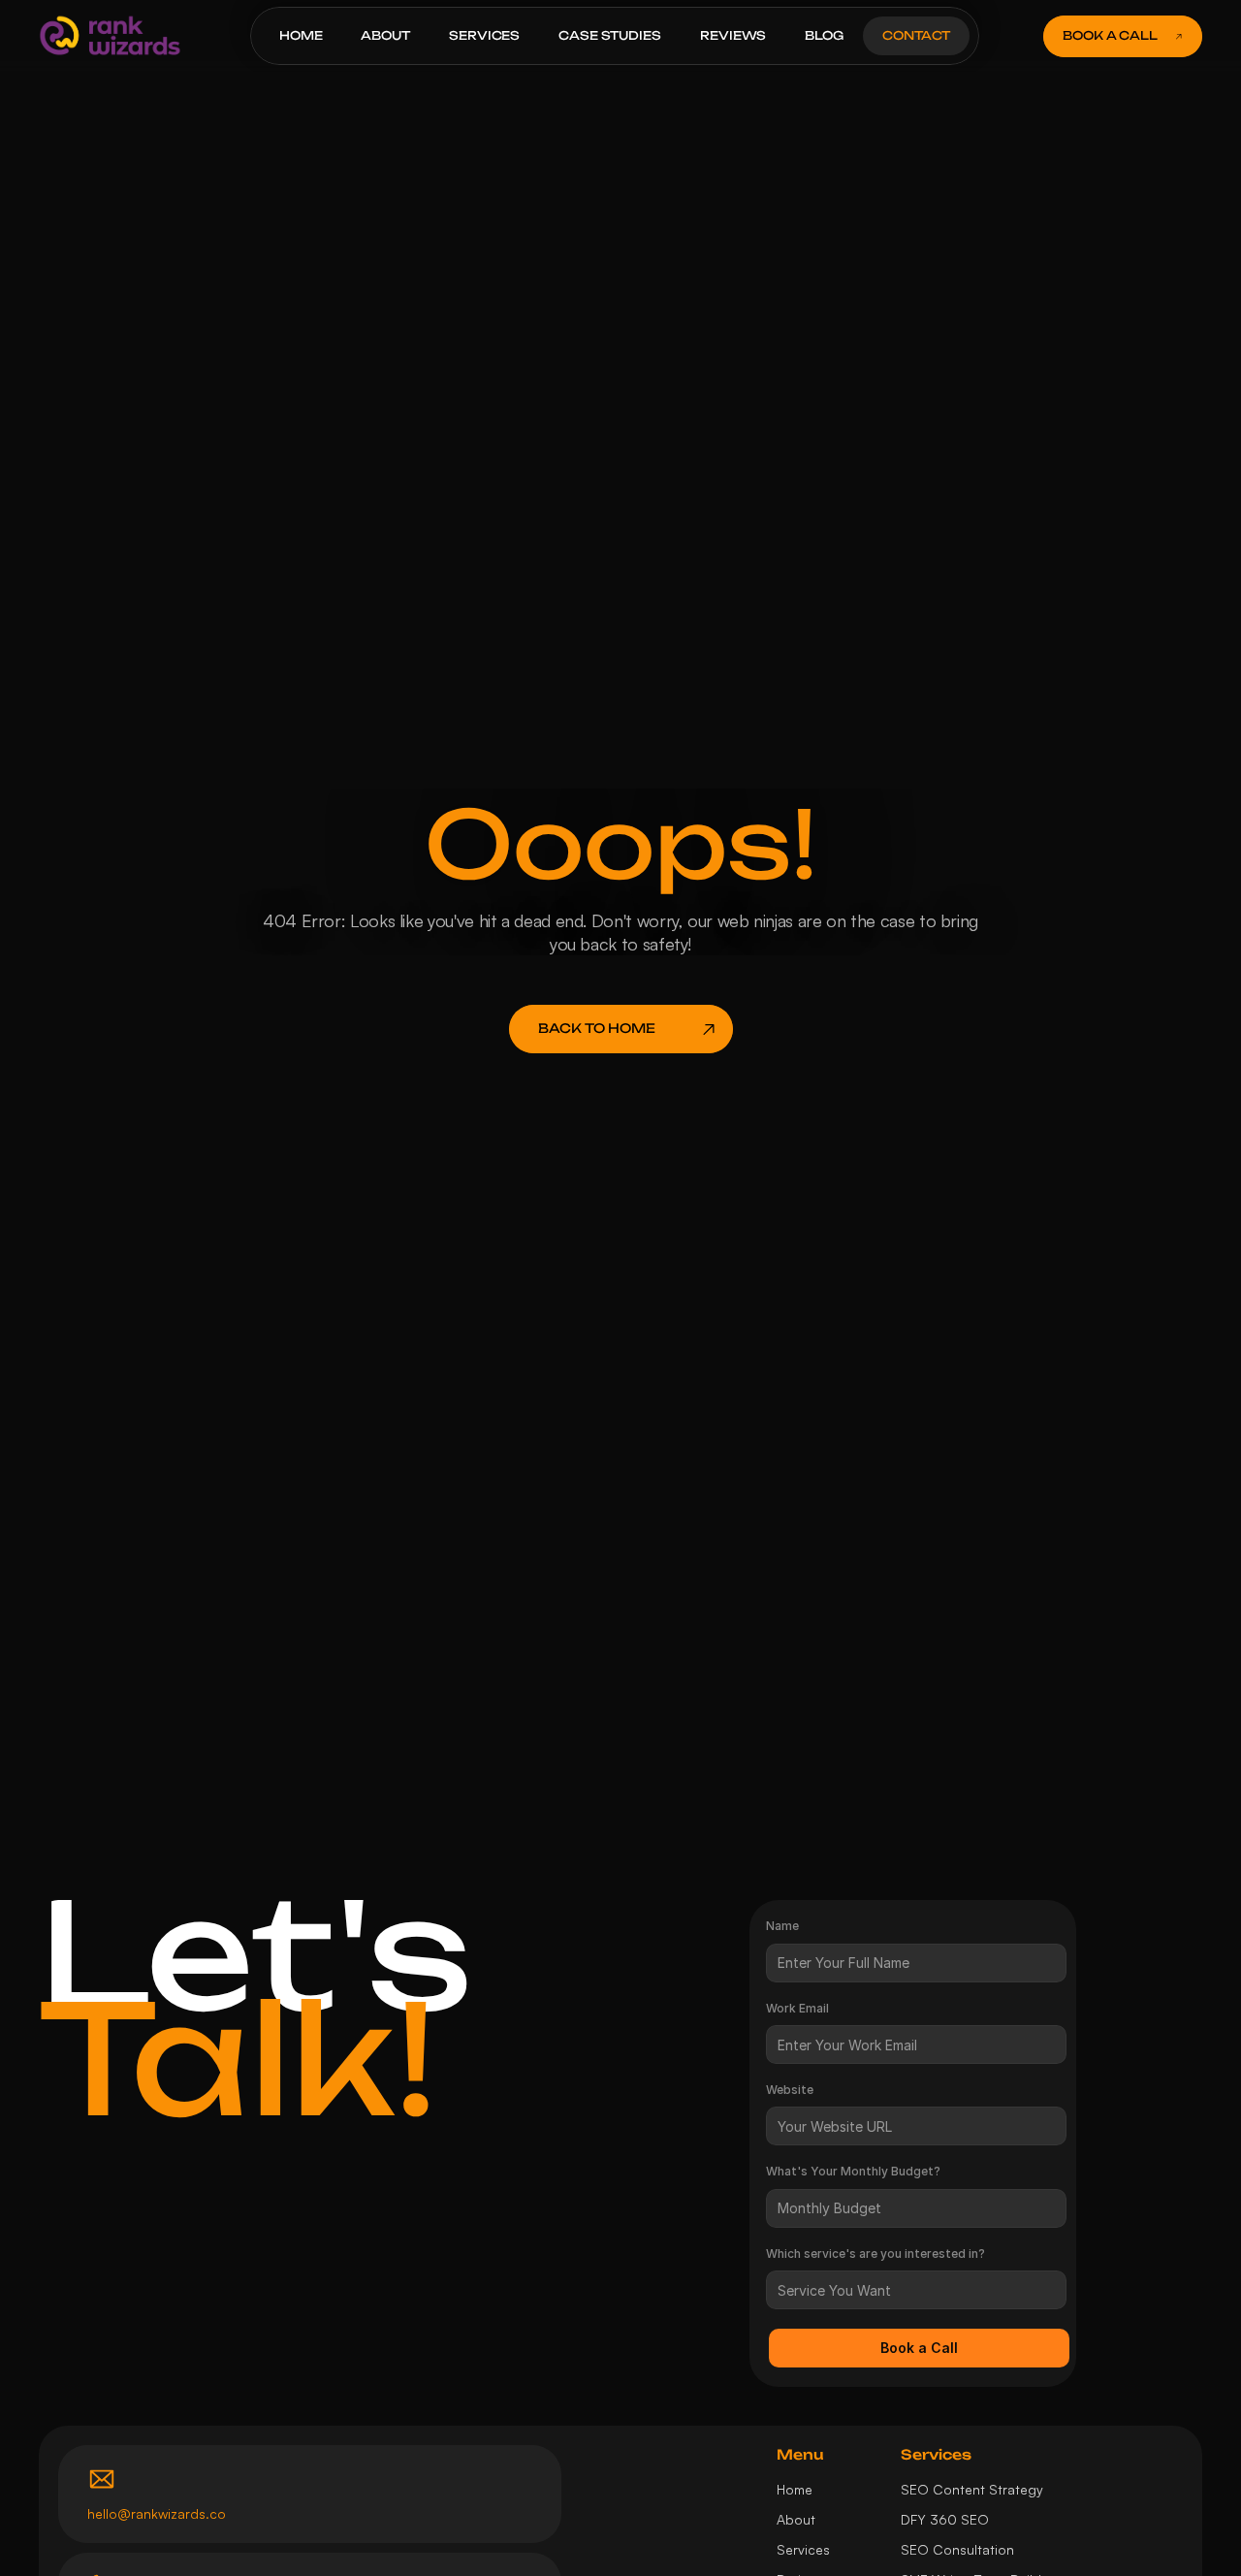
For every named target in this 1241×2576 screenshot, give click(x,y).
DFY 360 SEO (945, 2519)
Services (803, 2549)
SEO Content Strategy (972, 2489)
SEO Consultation (957, 2549)
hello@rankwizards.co (157, 2513)
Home (795, 2489)
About (796, 2519)
